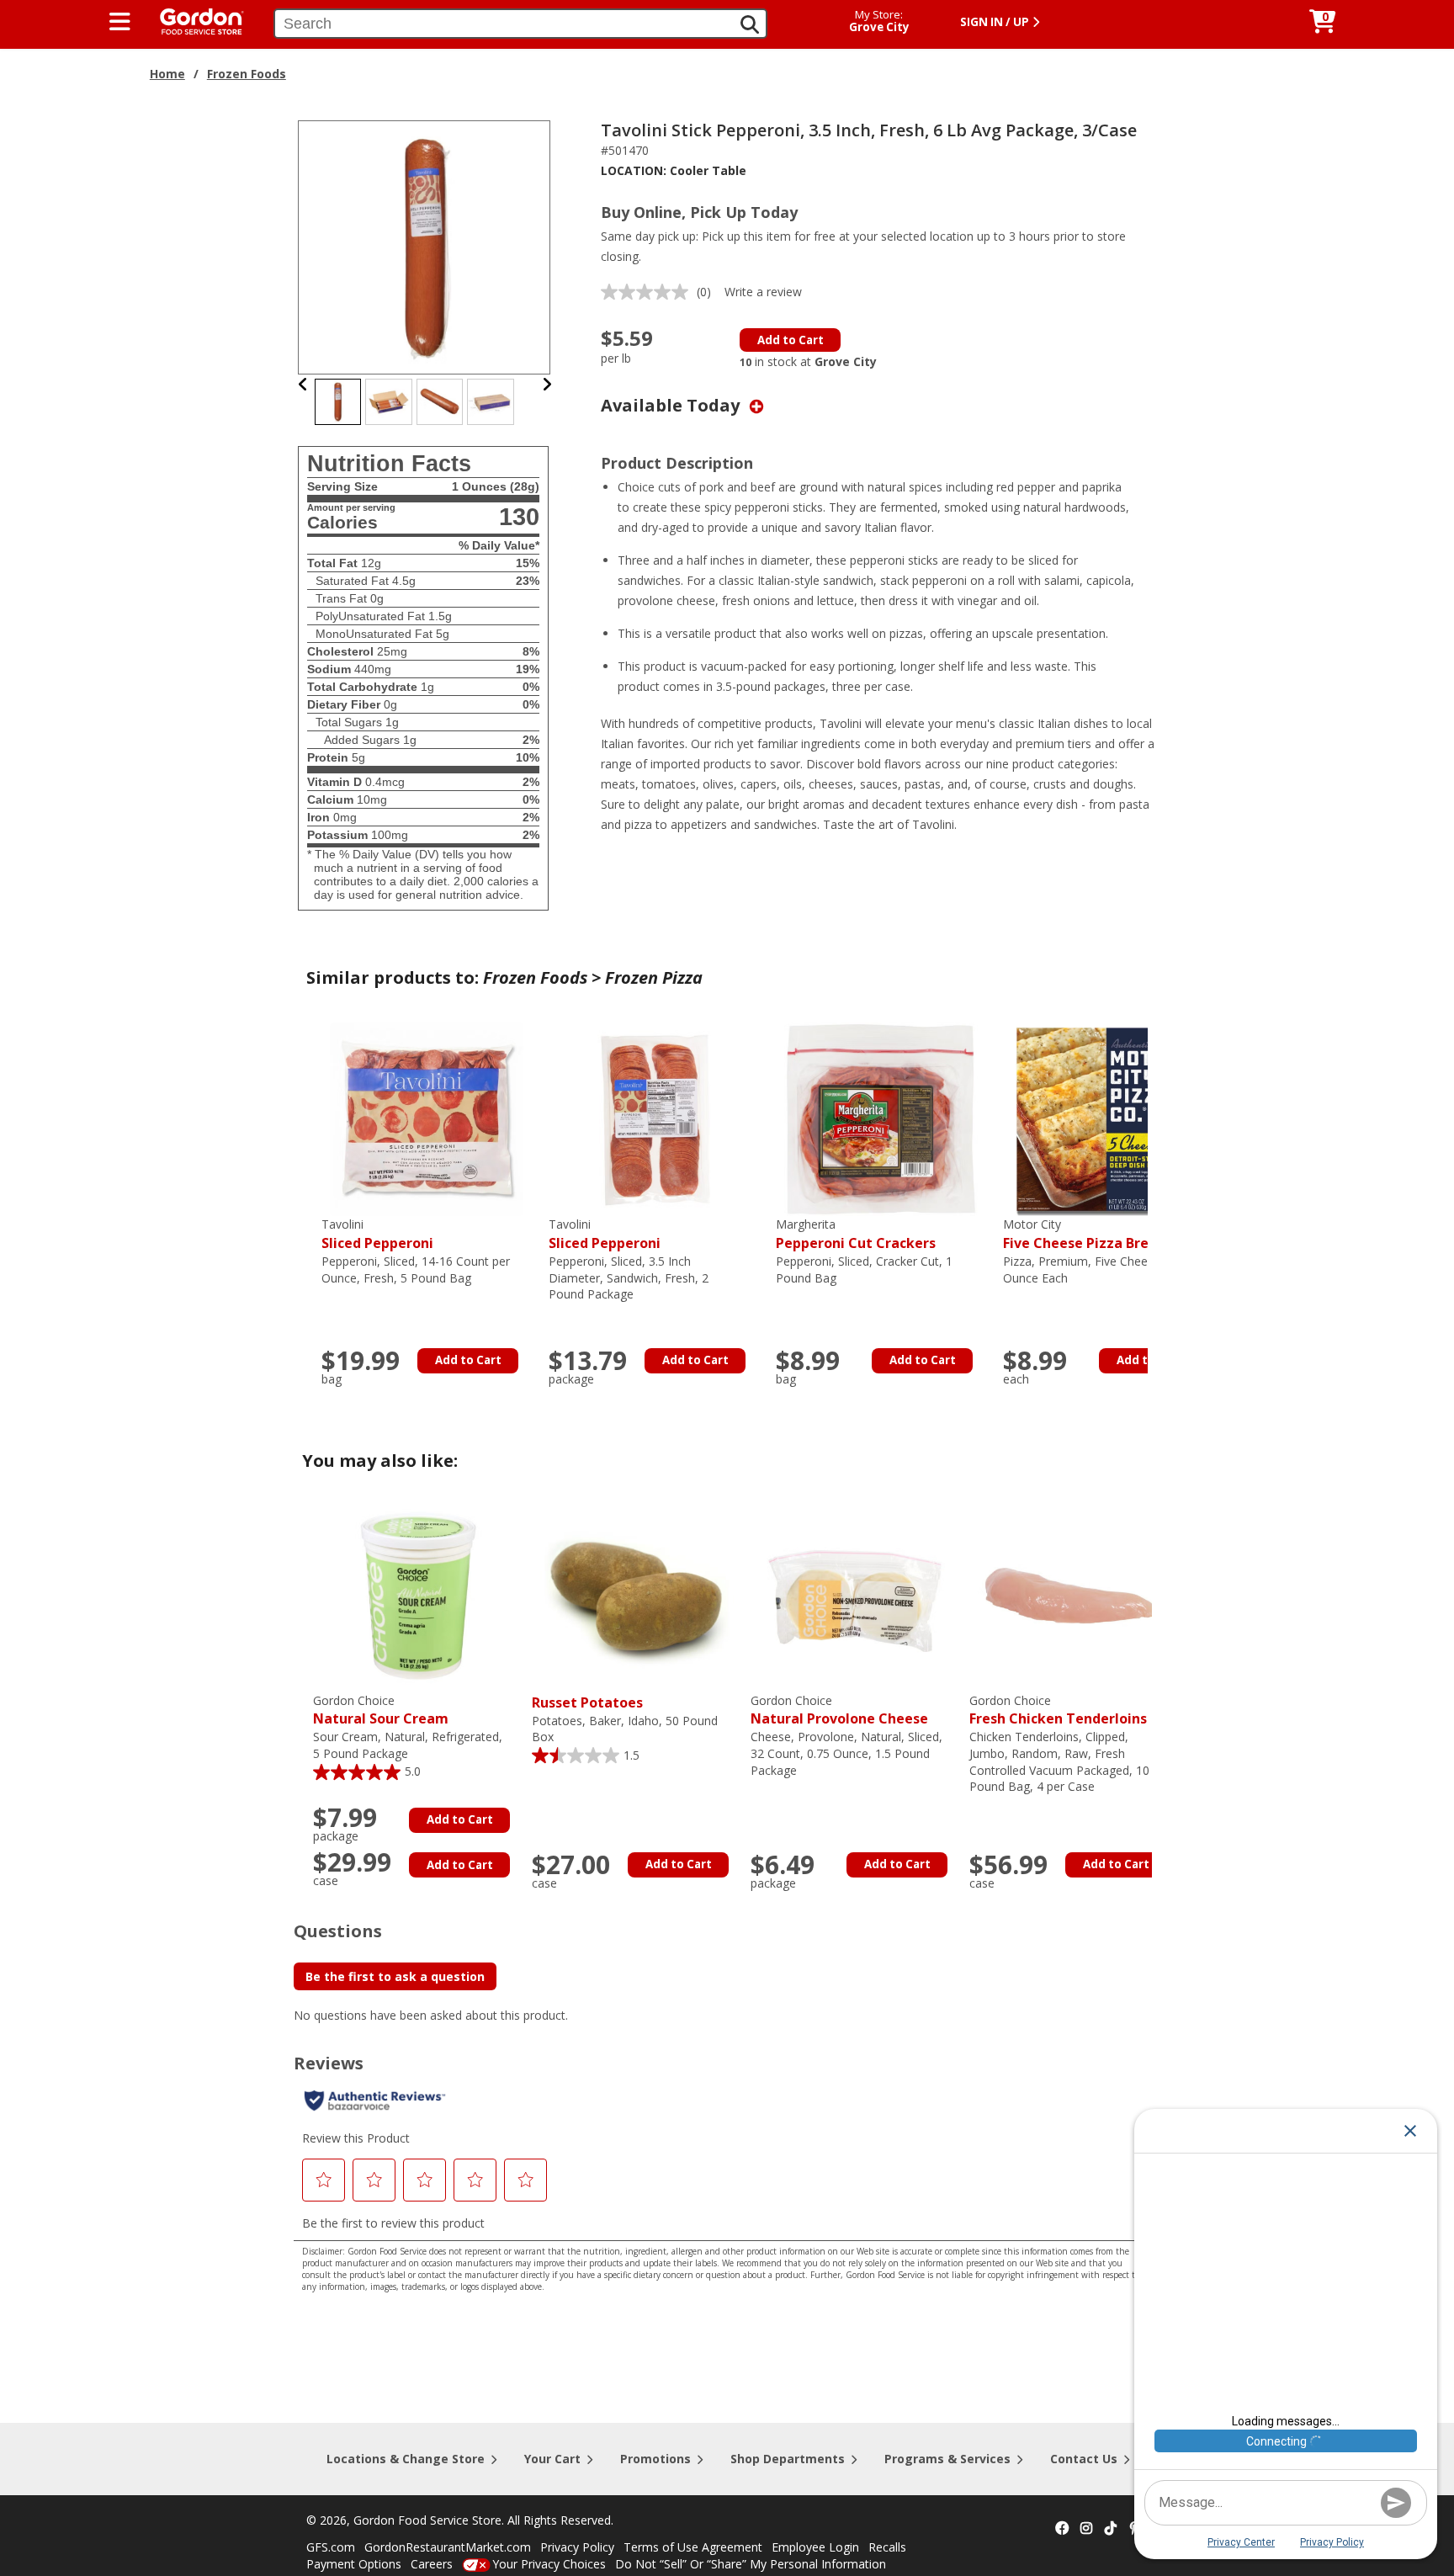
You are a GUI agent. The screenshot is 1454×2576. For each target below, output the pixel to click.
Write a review (763, 292)
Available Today (672, 405)
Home (167, 74)
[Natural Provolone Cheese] (856, 1594)
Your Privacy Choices (549, 2564)
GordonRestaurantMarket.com (448, 2547)
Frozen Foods (247, 74)
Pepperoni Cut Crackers (856, 1234)
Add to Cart (791, 340)
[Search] (750, 24)
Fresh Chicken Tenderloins (1058, 1710)
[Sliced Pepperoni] (427, 1118)
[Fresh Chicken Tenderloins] (1075, 1594)
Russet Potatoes (587, 1702)
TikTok (1111, 2529)
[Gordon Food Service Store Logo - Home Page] (194, 20)
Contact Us (1084, 2459)
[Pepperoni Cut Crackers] (881, 1118)
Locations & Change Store (406, 2459)
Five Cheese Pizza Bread (1084, 1234)
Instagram (1086, 2529)
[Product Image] (425, 246)
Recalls (887, 2547)
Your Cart (552, 2459)
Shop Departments (788, 2459)
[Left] (303, 384)
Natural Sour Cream (381, 1710)
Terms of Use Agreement (693, 2547)
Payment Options (354, 2564)
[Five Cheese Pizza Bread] (1108, 1118)
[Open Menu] (120, 22)
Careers (432, 2564)
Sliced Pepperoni (377, 1234)
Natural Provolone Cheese (839, 1710)
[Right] (547, 384)
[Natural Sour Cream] (418, 1594)
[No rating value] (649, 292)
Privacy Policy (577, 2547)
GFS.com (331, 2547)
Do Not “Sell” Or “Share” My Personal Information (751, 2564)
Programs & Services (947, 2459)
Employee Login (815, 2547)
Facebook (1062, 2529)
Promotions (655, 2459)
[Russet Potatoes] (637, 1594)
